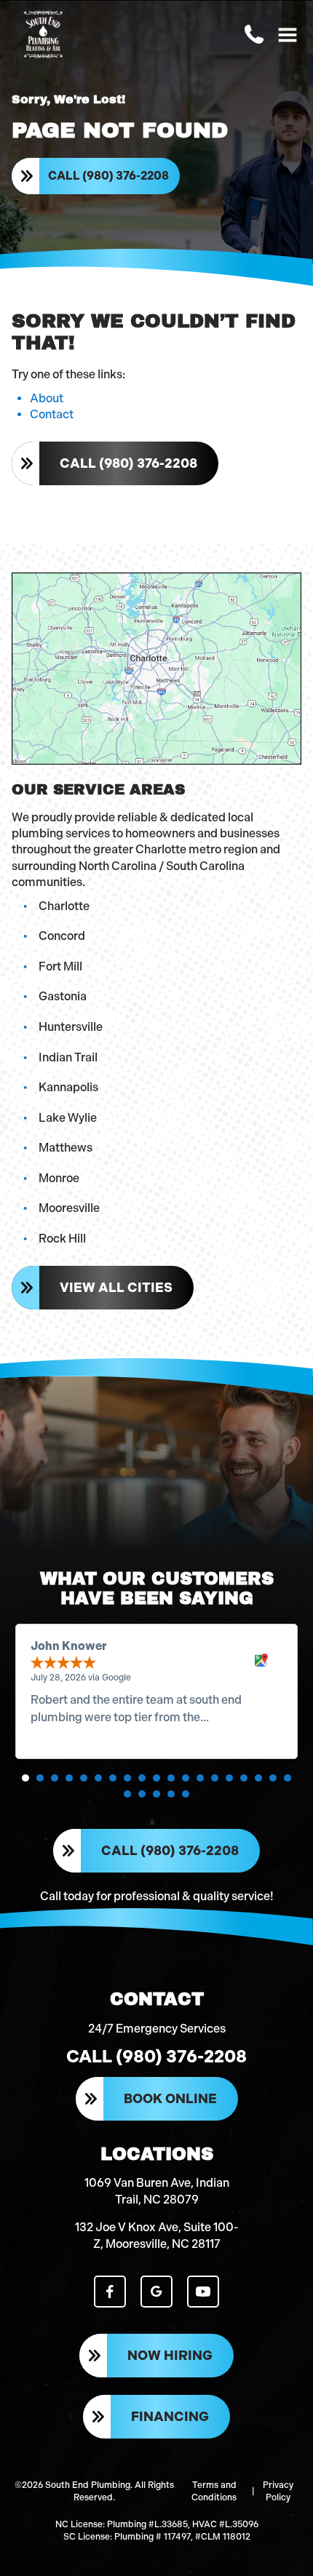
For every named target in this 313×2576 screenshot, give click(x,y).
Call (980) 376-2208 (108, 176)
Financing (170, 2417)
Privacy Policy (278, 2491)
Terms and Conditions (214, 2491)
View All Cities (116, 1288)
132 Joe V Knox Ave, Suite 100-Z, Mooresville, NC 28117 (157, 2235)
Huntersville (71, 1027)
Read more (241, 1717)
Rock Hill (62, 1239)
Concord (62, 936)
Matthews (66, 1148)
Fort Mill (60, 966)
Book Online (170, 2099)
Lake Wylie (68, 1118)
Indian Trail (68, 1057)
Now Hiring (170, 2356)
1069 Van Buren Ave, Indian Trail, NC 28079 (157, 2191)
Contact (52, 414)
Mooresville (69, 1208)
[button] (25, 1778)
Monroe (59, 1178)
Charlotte (64, 906)
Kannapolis (68, 1087)
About (47, 398)
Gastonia (63, 996)
